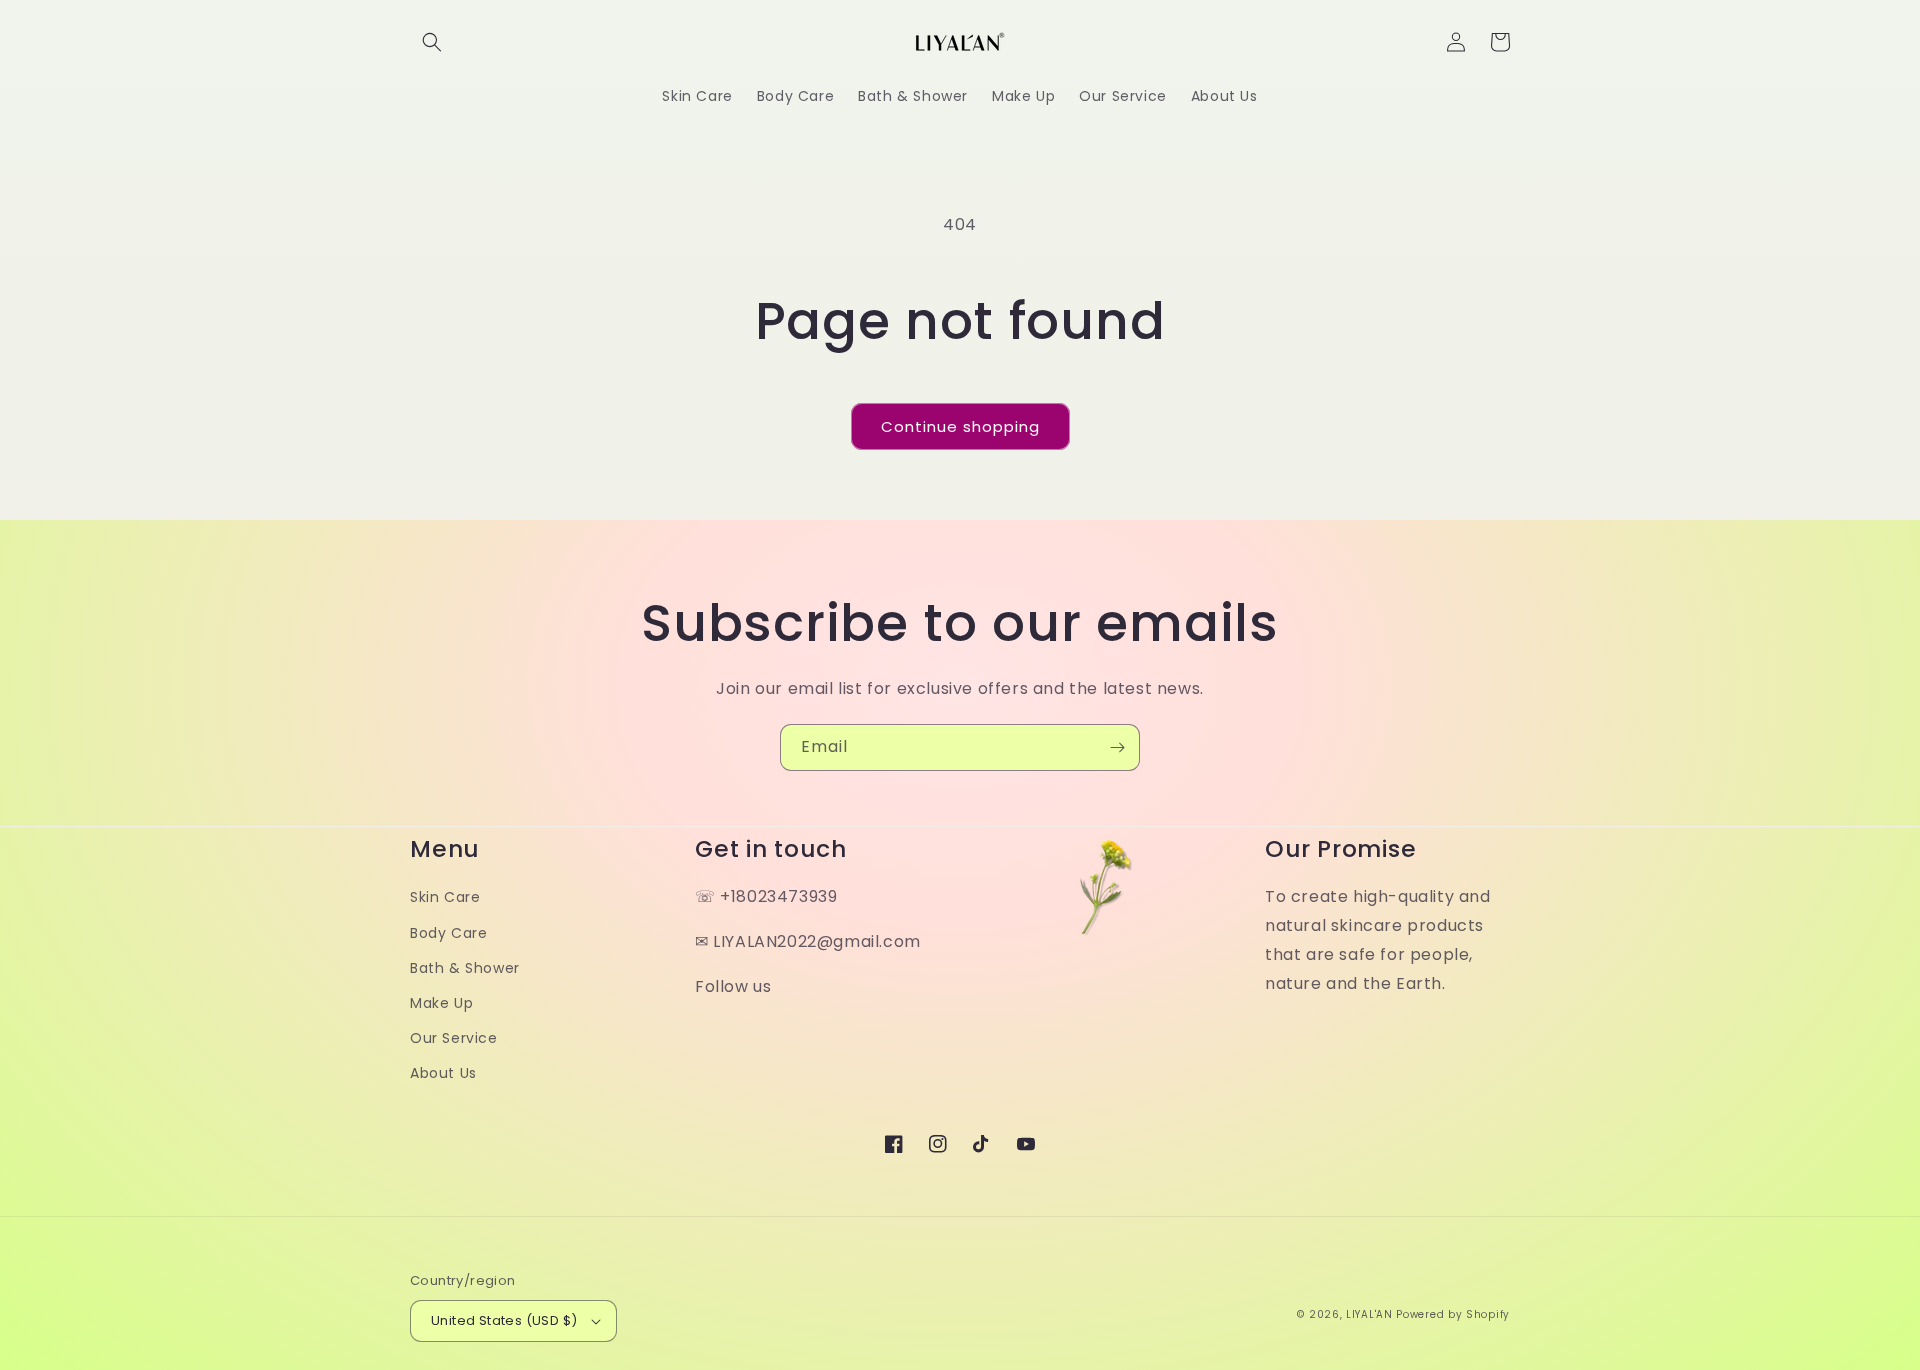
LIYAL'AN (1369, 1314)
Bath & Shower (465, 968)
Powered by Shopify (1453, 1314)
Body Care (448, 933)
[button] (432, 42)
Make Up (441, 1003)
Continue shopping (960, 426)
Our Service (454, 1038)
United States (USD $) (504, 1320)
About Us (443, 1073)
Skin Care (445, 897)
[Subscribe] (1117, 747)
